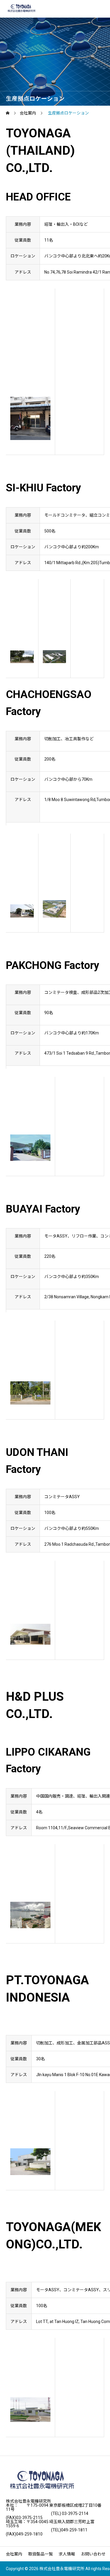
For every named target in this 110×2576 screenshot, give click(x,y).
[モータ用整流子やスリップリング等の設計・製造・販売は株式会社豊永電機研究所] (21, 9)
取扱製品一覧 (40, 2554)
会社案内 (14, 2554)
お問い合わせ (93, 2554)
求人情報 (67, 2554)
